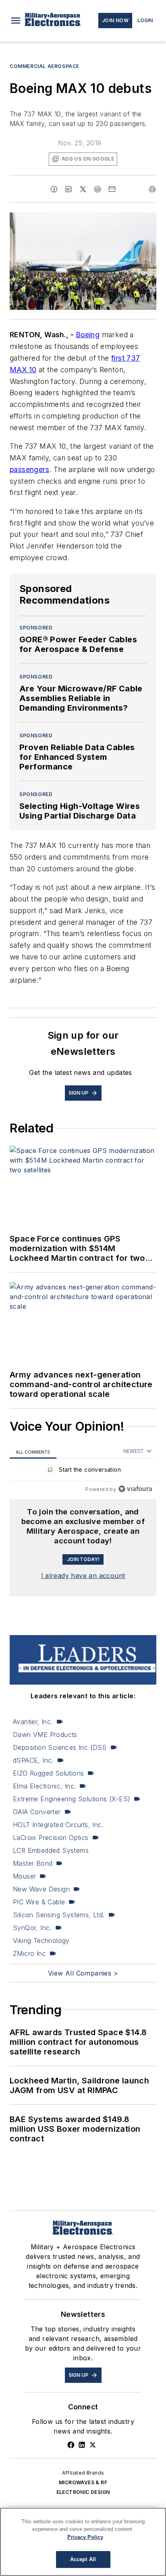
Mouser (24, 1876)
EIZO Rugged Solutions (48, 1773)
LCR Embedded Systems (51, 1850)
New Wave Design (41, 1889)
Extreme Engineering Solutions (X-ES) (72, 1799)
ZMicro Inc (29, 1953)
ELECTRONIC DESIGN (83, 2492)
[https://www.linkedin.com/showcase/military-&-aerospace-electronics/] (82, 2445)
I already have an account (83, 1576)
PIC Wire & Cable (39, 1902)
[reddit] (98, 189)
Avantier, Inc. (33, 1722)
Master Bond (33, 1863)
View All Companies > (83, 1973)
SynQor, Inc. (32, 1928)
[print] (152, 189)
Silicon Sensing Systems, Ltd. (59, 1915)
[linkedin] (68, 189)
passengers (29, 469)
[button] (16, 21)
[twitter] (83, 189)
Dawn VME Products (45, 1735)
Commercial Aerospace (45, 66)
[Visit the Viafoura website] (135, 1489)
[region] (83, 1472)
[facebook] (54, 189)
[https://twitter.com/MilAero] (93, 2445)
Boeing (88, 335)
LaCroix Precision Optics (51, 1838)
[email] (112, 189)
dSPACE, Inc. (33, 1760)
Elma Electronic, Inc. (44, 1786)
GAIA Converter (37, 1812)
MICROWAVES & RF (83, 2482)
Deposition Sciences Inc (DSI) (60, 1747)
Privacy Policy (85, 2537)
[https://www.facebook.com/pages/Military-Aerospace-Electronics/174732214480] (71, 2445)
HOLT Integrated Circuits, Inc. (58, 1825)
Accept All (83, 2559)
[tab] (33, 1451)
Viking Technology (41, 1941)
